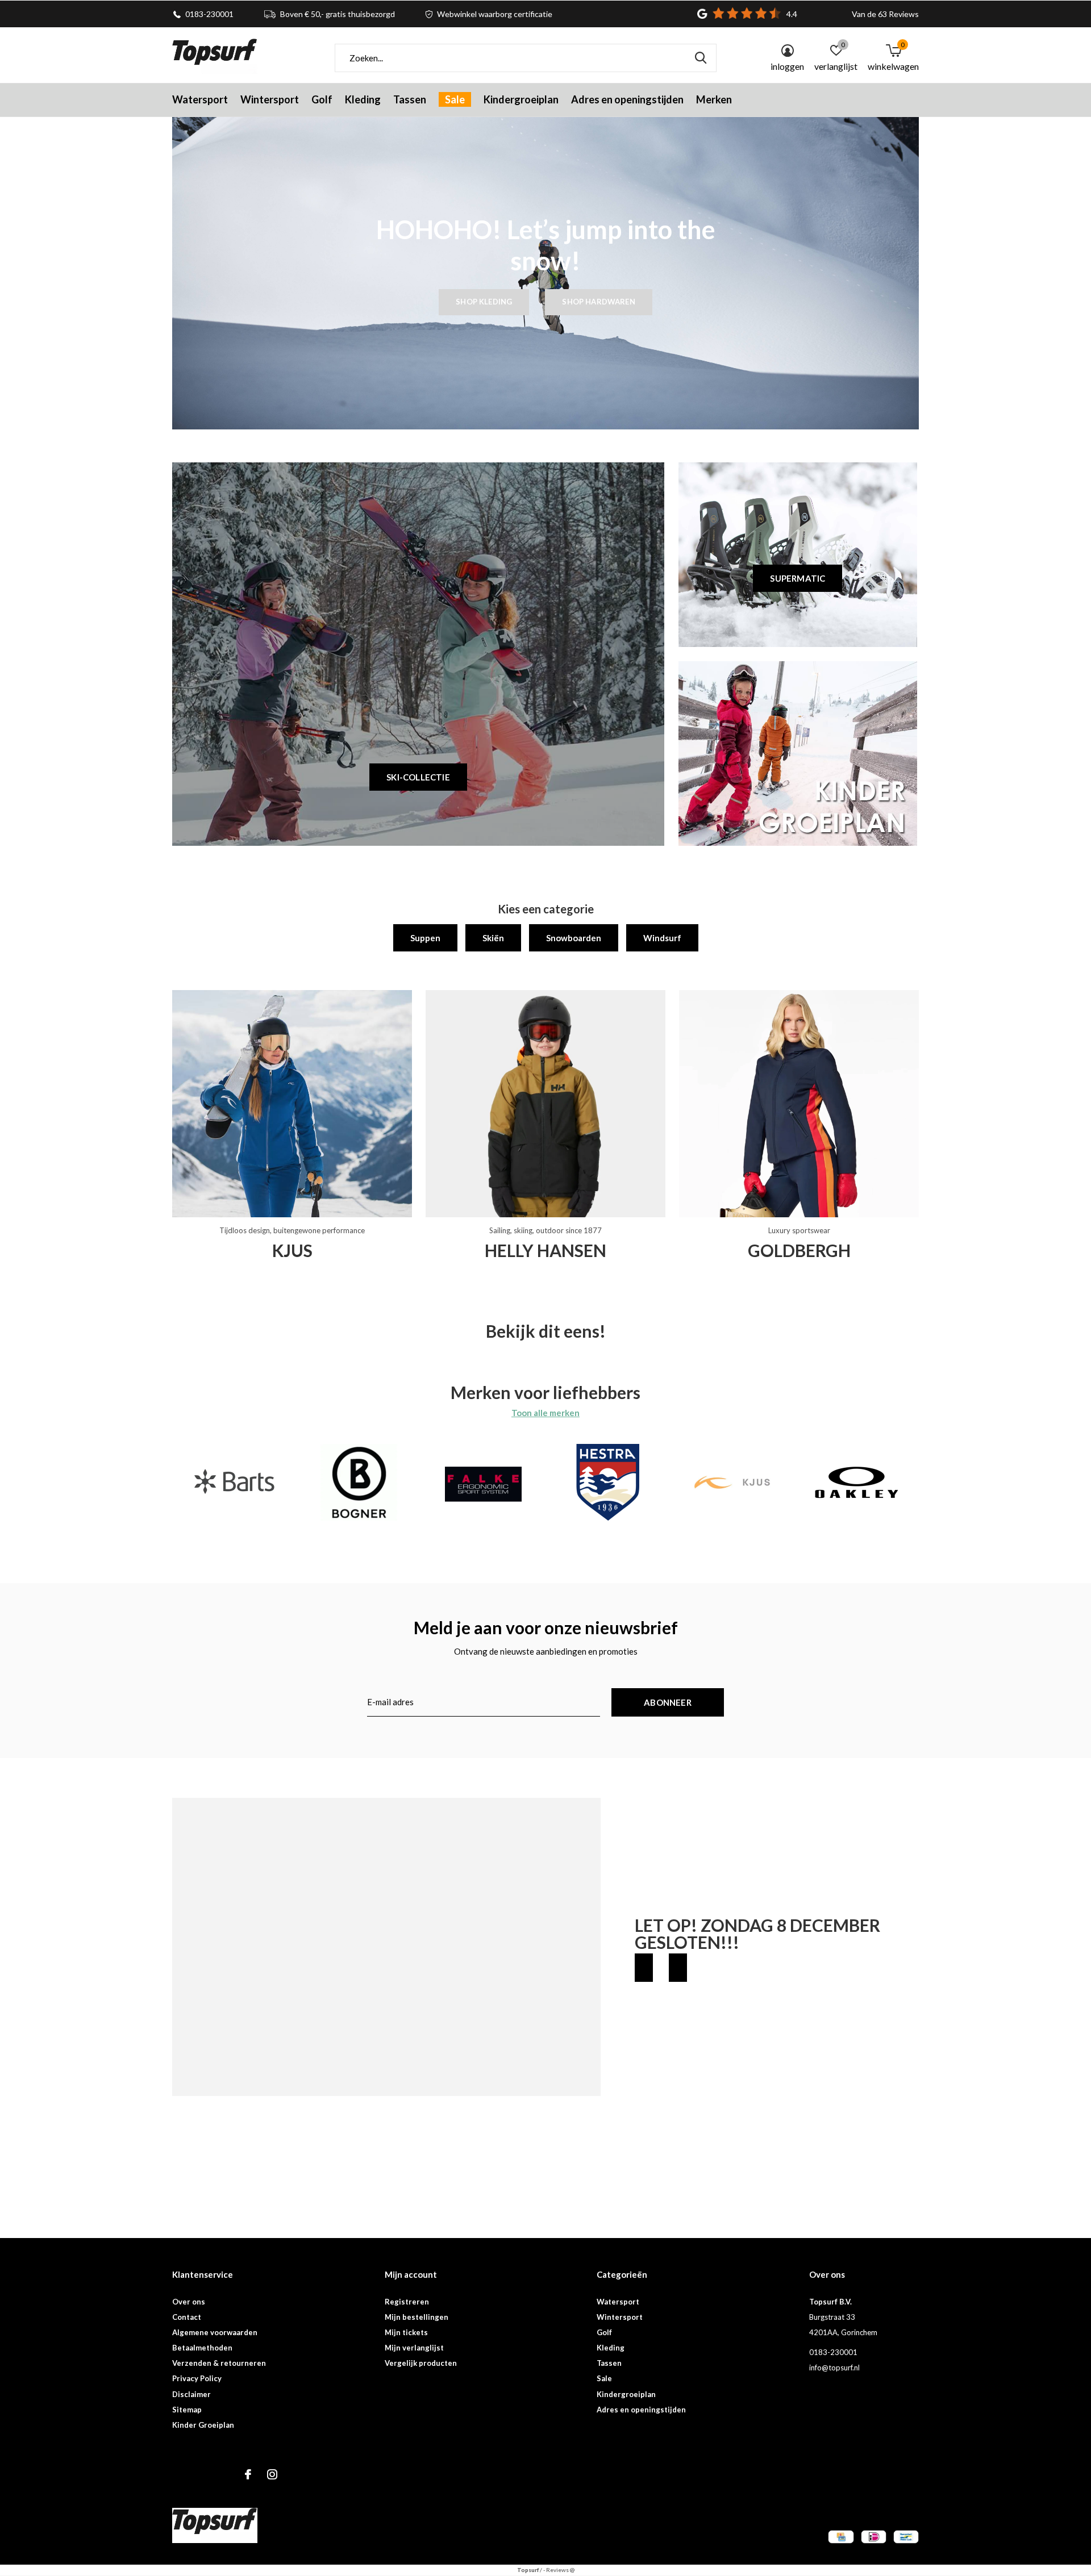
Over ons (189, 2302)
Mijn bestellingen (417, 2317)
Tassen (410, 99)
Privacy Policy (197, 2378)
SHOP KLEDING (484, 302)
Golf (322, 99)
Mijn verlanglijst (414, 2348)
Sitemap (187, 2410)
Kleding (363, 99)
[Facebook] (248, 2474)
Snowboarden (574, 938)
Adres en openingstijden (627, 99)
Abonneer (668, 1702)
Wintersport (270, 99)
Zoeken (701, 58)
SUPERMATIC (798, 578)
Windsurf (662, 938)
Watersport (200, 99)
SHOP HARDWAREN (598, 302)
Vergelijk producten (421, 2363)
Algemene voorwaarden (215, 2332)
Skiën (493, 938)
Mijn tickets (406, 2332)
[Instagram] (272, 2474)
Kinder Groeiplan (203, 2425)
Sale (455, 99)
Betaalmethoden (202, 2348)
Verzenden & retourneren (219, 2363)
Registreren (407, 2302)
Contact (187, 2317)
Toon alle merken (545, 1413)
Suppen (425, 938)
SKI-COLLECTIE (418, 777)
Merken (714, 99)
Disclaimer (191, 2394)
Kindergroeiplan (521, 99)
